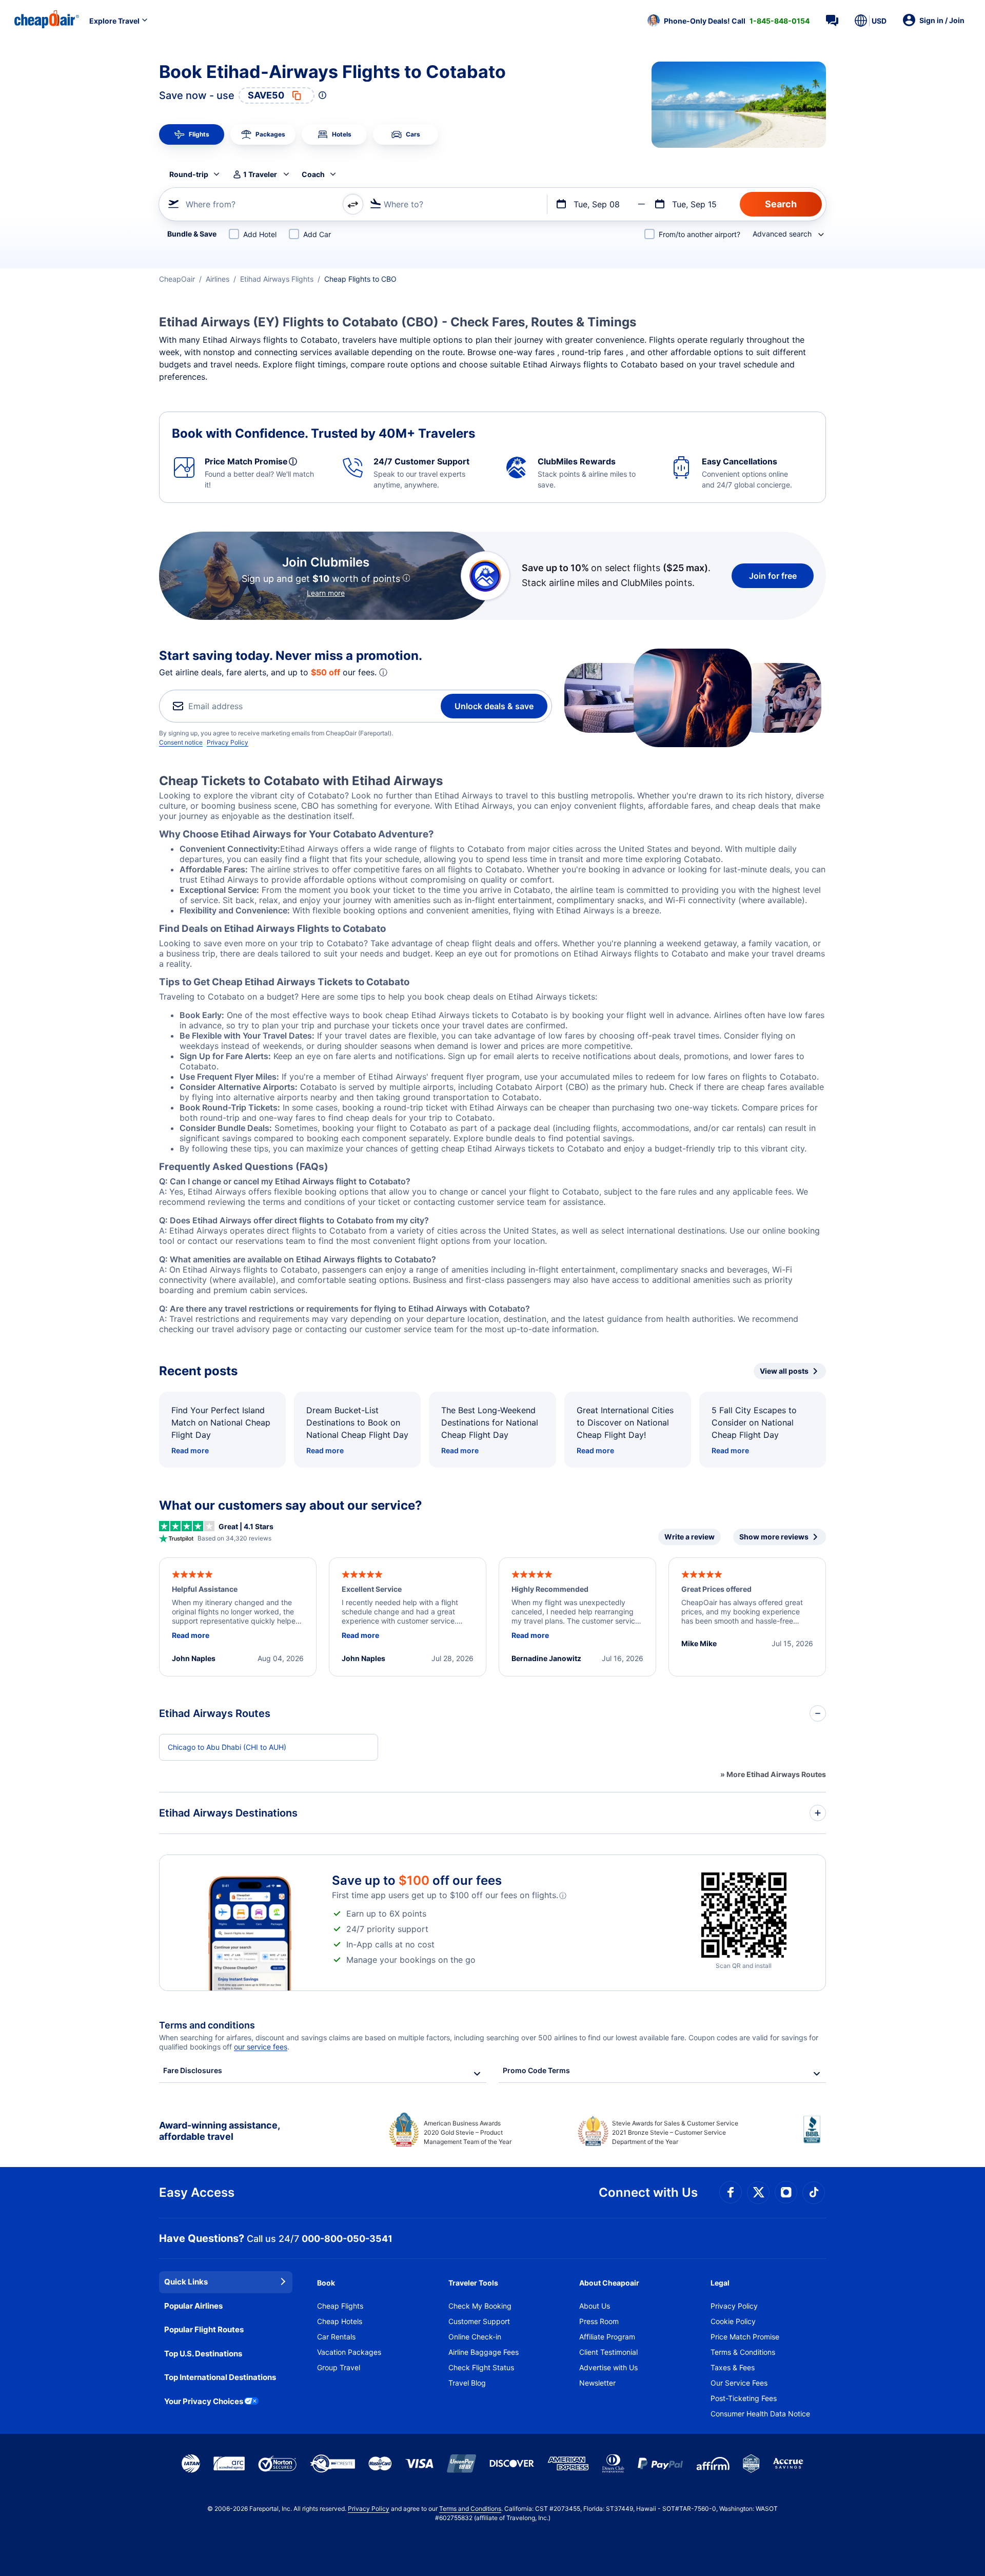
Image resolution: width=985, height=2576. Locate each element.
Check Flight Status (481, 2367)
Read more (190, 1450)
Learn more (326, 593)
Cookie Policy (733, 2321)
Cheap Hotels (340, 2321)
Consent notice (181, 742)
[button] (728, 21)
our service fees (261, 2047)
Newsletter (597, 2383)
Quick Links (186, 2282)
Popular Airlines (193, 2306)
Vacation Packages (349, 2352)
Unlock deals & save (494, 706)
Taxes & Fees (733, 2367)
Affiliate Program (607, 2337)
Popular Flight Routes (204, 2329)
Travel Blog (467, 2383)
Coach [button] (313, 174)
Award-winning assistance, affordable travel (219, 2131)
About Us (595, 2306)
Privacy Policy (228, 742)
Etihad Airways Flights (277, 279)
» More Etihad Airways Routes (773, 1774)
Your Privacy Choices (204, 2401)
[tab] (192, 134)
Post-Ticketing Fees (744, 2398)
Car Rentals (336, 2337)
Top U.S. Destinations (203, 2354)
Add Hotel (260, 234)
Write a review (689, 1537)
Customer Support (479, 2321)
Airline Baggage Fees (484, 2352)
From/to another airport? (700, 234)
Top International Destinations (220, 2377)
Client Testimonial (608, 2352)
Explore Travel (114, 21)
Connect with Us (648, 2192)
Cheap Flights (340, 2306)
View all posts (784, 1371)
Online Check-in (475, 2337)
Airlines (218, 279)
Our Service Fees (739, 2383)
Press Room (599, 2321)
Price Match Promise (745, 2337)
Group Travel (339, 2367)
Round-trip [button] (189, 174)
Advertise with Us (608, 2367)
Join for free (773, 576)
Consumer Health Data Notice (760, 2414)
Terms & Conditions (743, 2352)
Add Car (317, 234)
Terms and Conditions (470, 2509)
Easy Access (197, 2192)
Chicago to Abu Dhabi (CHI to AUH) (227, 1747)
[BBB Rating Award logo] (815, 2137)
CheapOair (177, 279)
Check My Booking (480, 2306)
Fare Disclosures (193, 2070)
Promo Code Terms (536, 2070)
